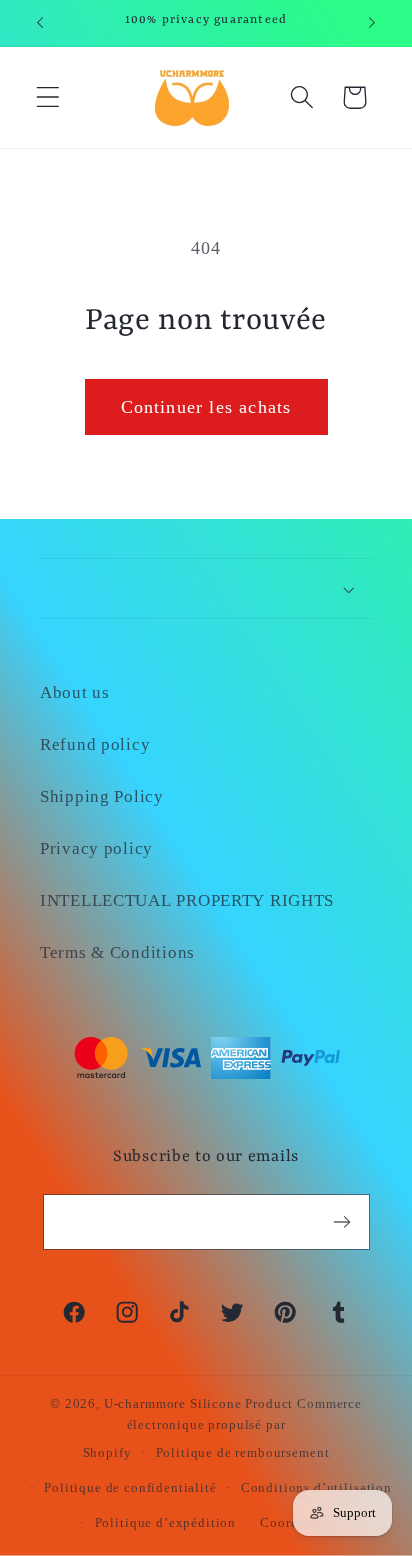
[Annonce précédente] (40, 23)
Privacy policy (96, 848)
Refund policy (95, 744)
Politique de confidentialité (130, 1487)
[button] (48, 97)
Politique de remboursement (243, 1452)
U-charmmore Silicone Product (199, 1403)
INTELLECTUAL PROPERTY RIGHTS (187, 900)
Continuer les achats (206, 407)
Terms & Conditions (117, 952)
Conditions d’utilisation (316, 1487)
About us (75, 692)
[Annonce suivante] (372, 23)
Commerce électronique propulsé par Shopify (222, 1428)
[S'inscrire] (342, 1222)
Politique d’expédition (165, 1522)
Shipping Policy (102, 796)
